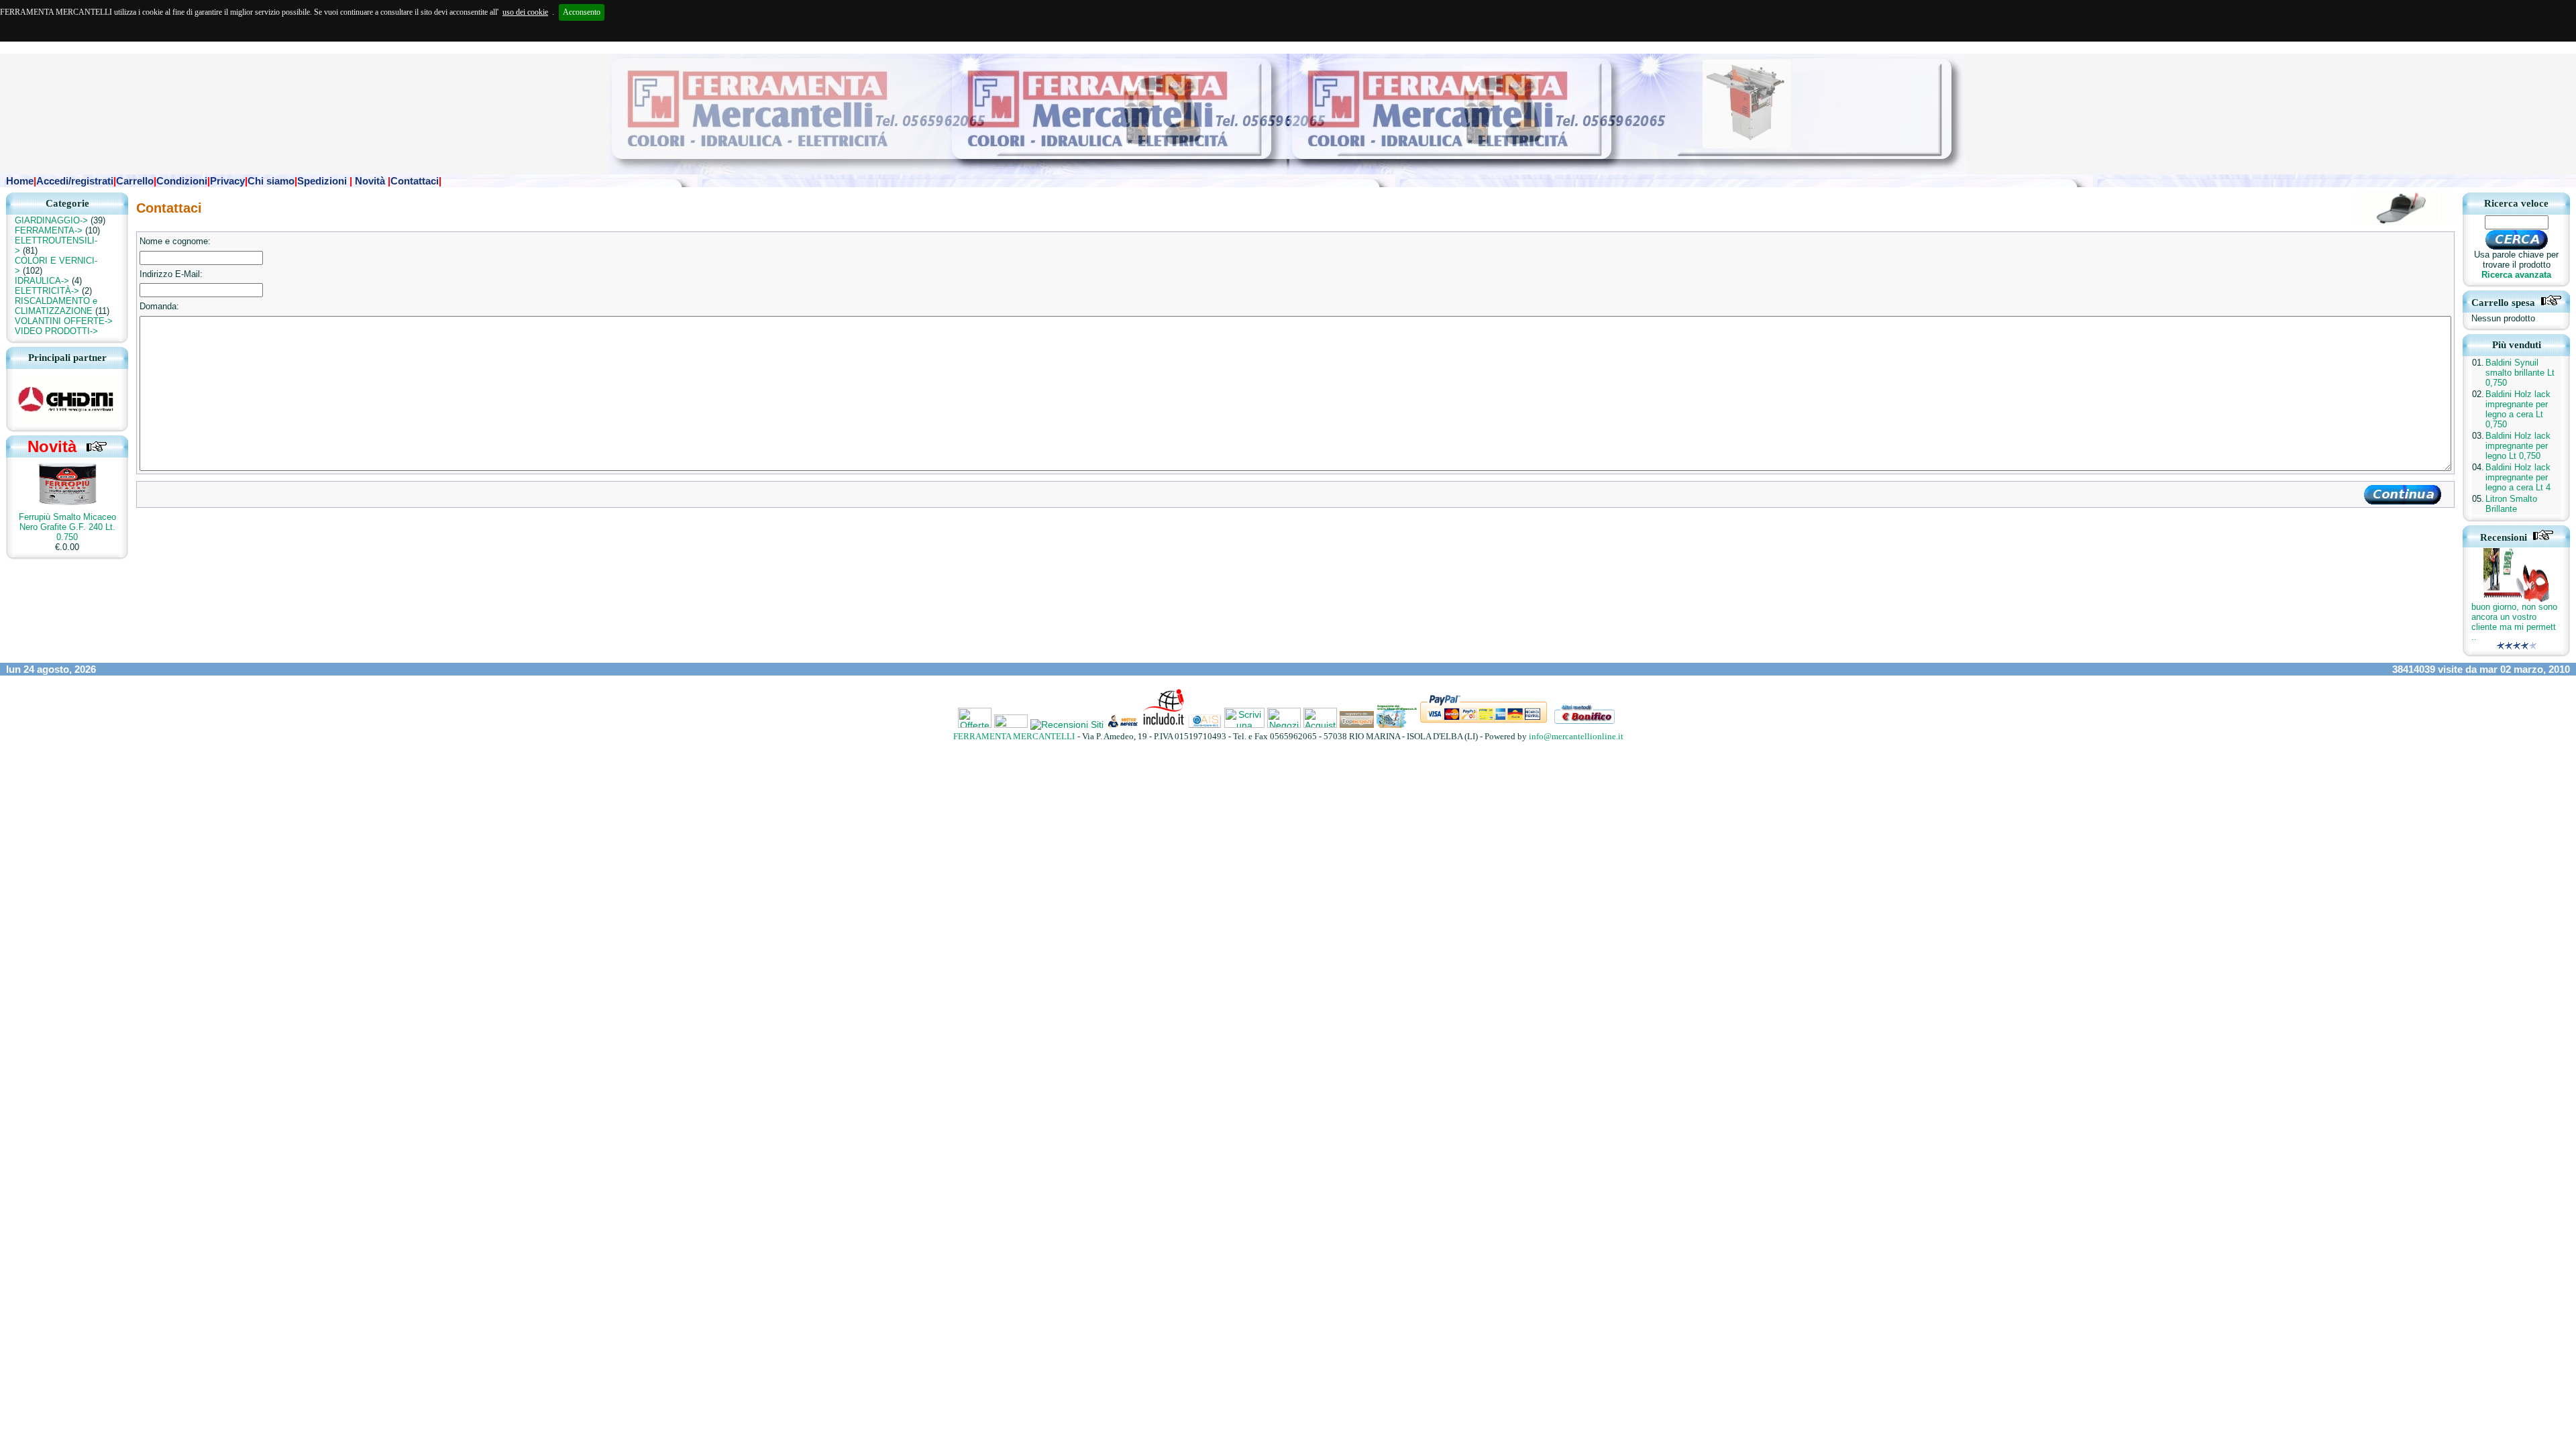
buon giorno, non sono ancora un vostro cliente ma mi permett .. (2514, 622)
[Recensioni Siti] (1067, 724)
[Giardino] (1164, 724)
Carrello (135, 181)
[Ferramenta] (1357, 724)
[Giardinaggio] (1205, 724)
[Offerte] (975, 724)
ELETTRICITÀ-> (47, 291)
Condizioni (182, 181)
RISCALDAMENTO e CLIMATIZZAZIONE (56, 306)
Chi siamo (271, 181)
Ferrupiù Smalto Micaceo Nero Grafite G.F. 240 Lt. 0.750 (67, 527)
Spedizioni (322, 181)
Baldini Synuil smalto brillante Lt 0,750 (2520, 373)
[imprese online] (1123, 724)
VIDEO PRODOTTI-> (56, 331)
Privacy (227, 181)
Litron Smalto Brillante (2511, 504)
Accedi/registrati (75, 181)
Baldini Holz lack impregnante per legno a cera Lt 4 (2518, 477)
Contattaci (415, 181)
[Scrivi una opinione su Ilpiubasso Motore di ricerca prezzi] (1246, 724)
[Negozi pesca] (1284, 724)
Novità (370, 181)
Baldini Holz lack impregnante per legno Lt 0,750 (2518, 446)
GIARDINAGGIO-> (51, 220)
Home (20, 181)
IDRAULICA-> (42, 281)
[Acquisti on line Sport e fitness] (1320, 724)
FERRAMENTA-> (49, 230)
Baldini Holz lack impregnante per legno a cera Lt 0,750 (2518, 409)
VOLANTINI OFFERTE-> (64, 321)
